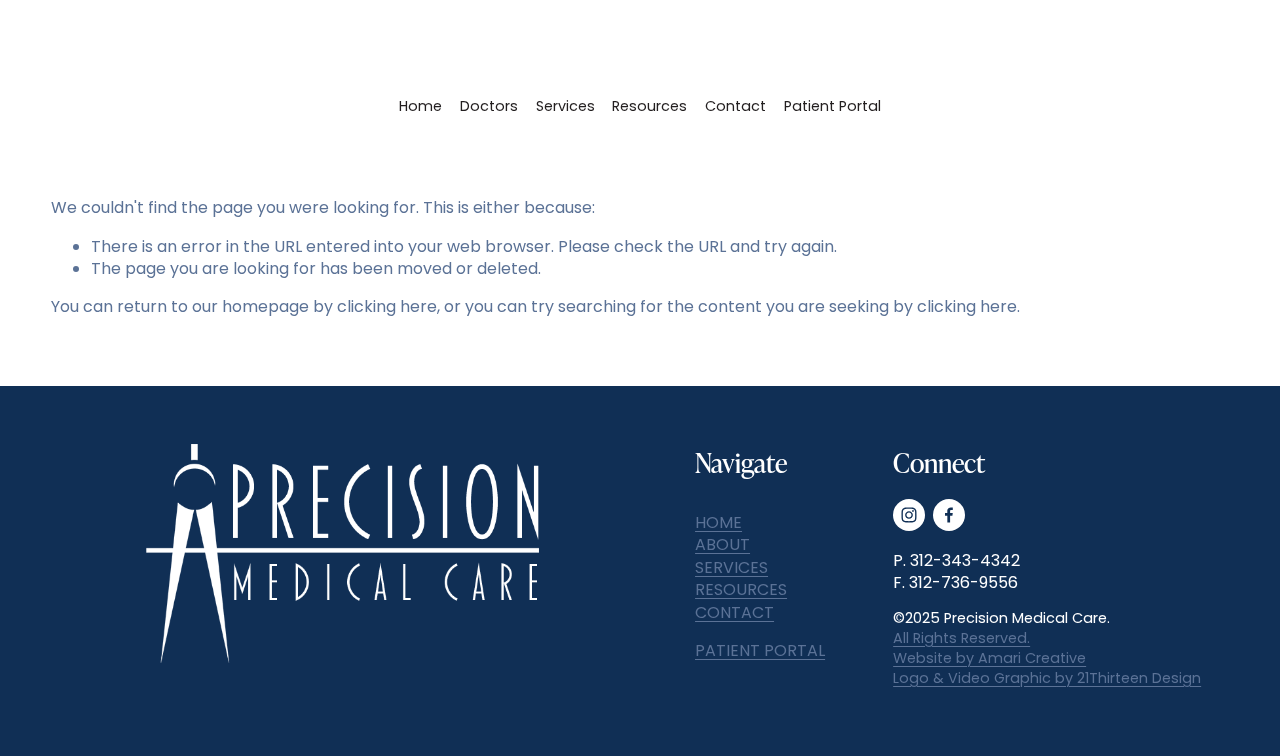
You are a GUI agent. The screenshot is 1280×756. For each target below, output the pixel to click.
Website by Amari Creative (989, 658)
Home (420, 106)
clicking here (387, 306)
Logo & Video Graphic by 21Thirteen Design (1047, 678)
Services (565, 106)
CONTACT (734, 613)
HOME (718, 523)
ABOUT (722, 545)
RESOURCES (741, 590)
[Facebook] (949, 515)
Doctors (489, 106)
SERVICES (731, 568)
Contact (735, 106)
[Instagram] (909, 515)
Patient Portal (832, 106)
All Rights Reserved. (961, 638)
